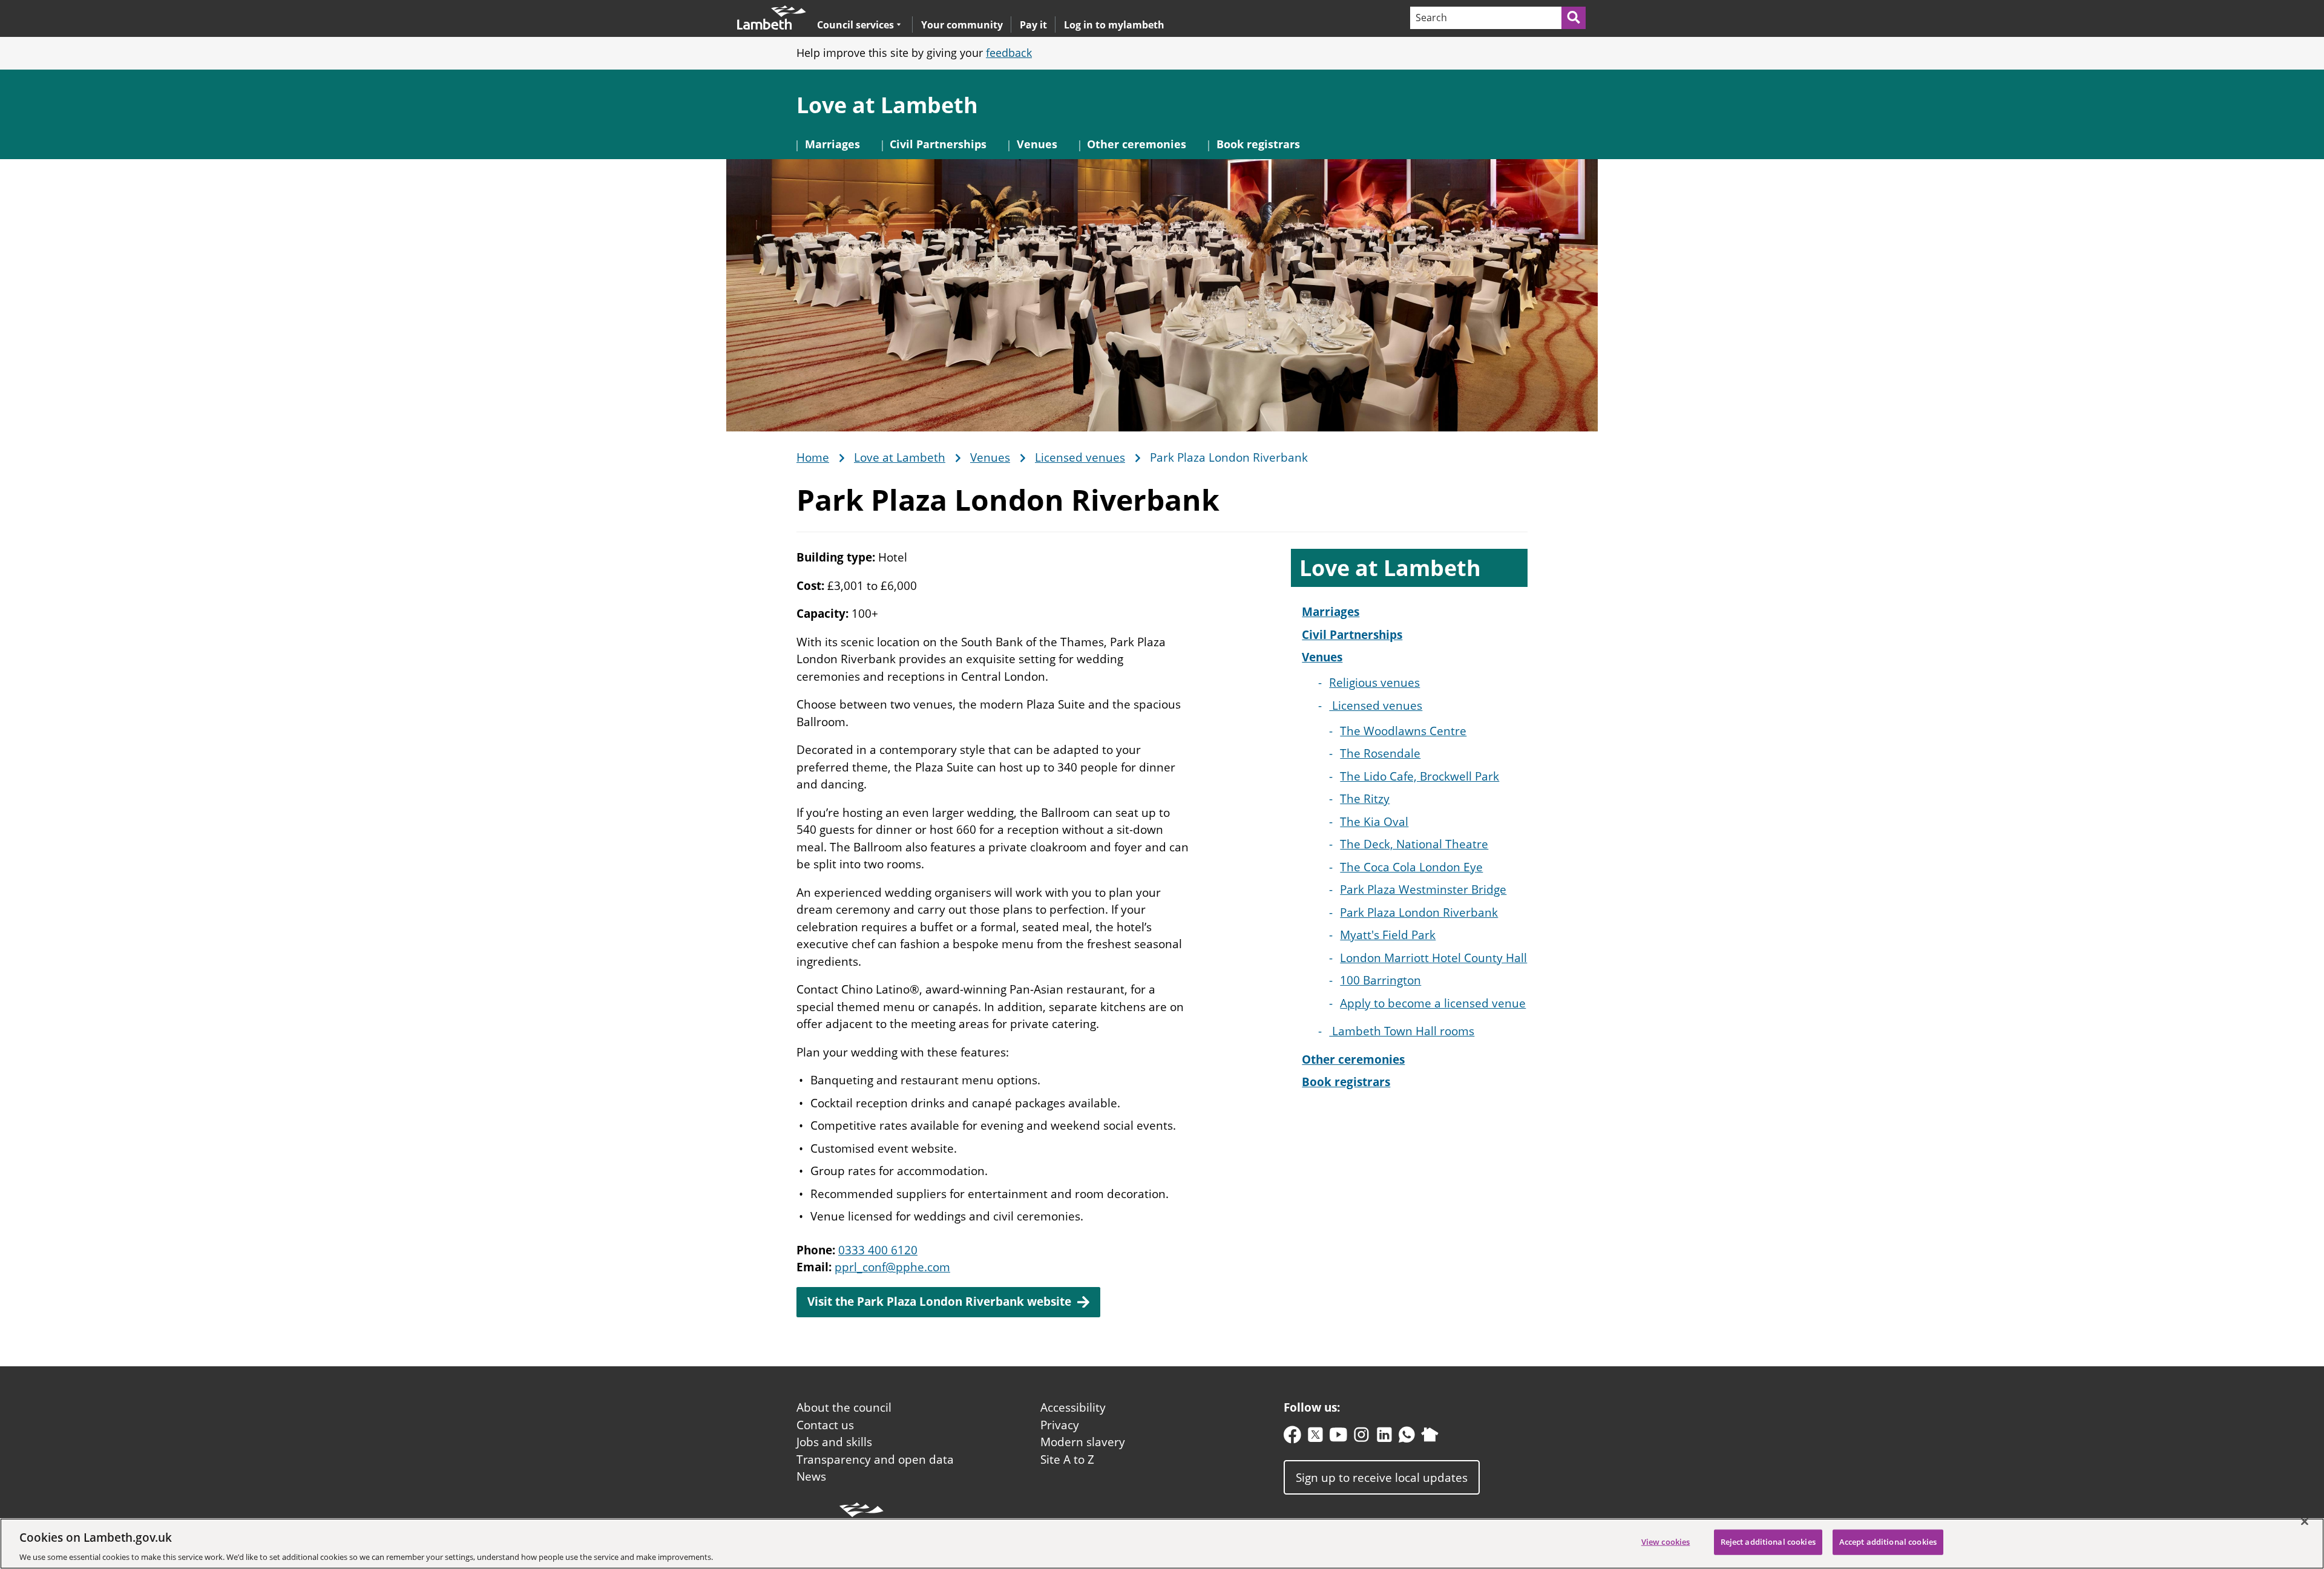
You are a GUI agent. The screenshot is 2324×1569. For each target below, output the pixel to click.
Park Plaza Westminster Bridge (1423, 889)
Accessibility (1073, 1407)
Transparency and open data (875, 1459)
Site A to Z (1067, 1459)
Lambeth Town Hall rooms (1402, 1031)
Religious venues (1374, 683)
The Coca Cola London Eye (1411, 867)
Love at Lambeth (887, 105)
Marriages (832, 144)
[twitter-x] (1315, 1437)
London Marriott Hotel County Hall (1433, 958)
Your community (962, 25)
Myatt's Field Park (1388, 935)
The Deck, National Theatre (1414, 844)
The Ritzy (1365, 799)
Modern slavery (1083, 1442)
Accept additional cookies (1888, 1541)
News (811, 1476)
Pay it (1033, 25)
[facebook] (1292, 1437)
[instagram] (1361, 1437)
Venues (1037, 144)
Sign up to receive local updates (1382, 1478)
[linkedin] (1384, 1437)
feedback (1009, 53)
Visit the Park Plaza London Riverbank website (939, 1302)
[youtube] (1338, 1437)
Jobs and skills (834, 1442)
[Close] (2305, 1521)
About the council (844, 1407)
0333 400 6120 (878, 1250)
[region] (1162, 1544)
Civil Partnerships (938, 144)
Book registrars (1258, 144)
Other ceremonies (1137, 144)
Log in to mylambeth (1114, 25)
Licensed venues (1080, 458)
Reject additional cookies (1768, 1541)
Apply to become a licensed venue (1433, 1003)
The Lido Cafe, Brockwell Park (1420, 776)
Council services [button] (855, 25)
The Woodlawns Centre (1403, 731)
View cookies (1666, 1541)
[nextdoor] (1430, 1437)
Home (813, 458)
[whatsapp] (1407, 1437)
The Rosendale (1380, 753)
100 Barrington (1380, 980)
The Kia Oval (1374, 822)
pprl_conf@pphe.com (892, 1267)
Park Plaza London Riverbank (1419, 912)
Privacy (1060, 1425)
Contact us (825, 1425)
